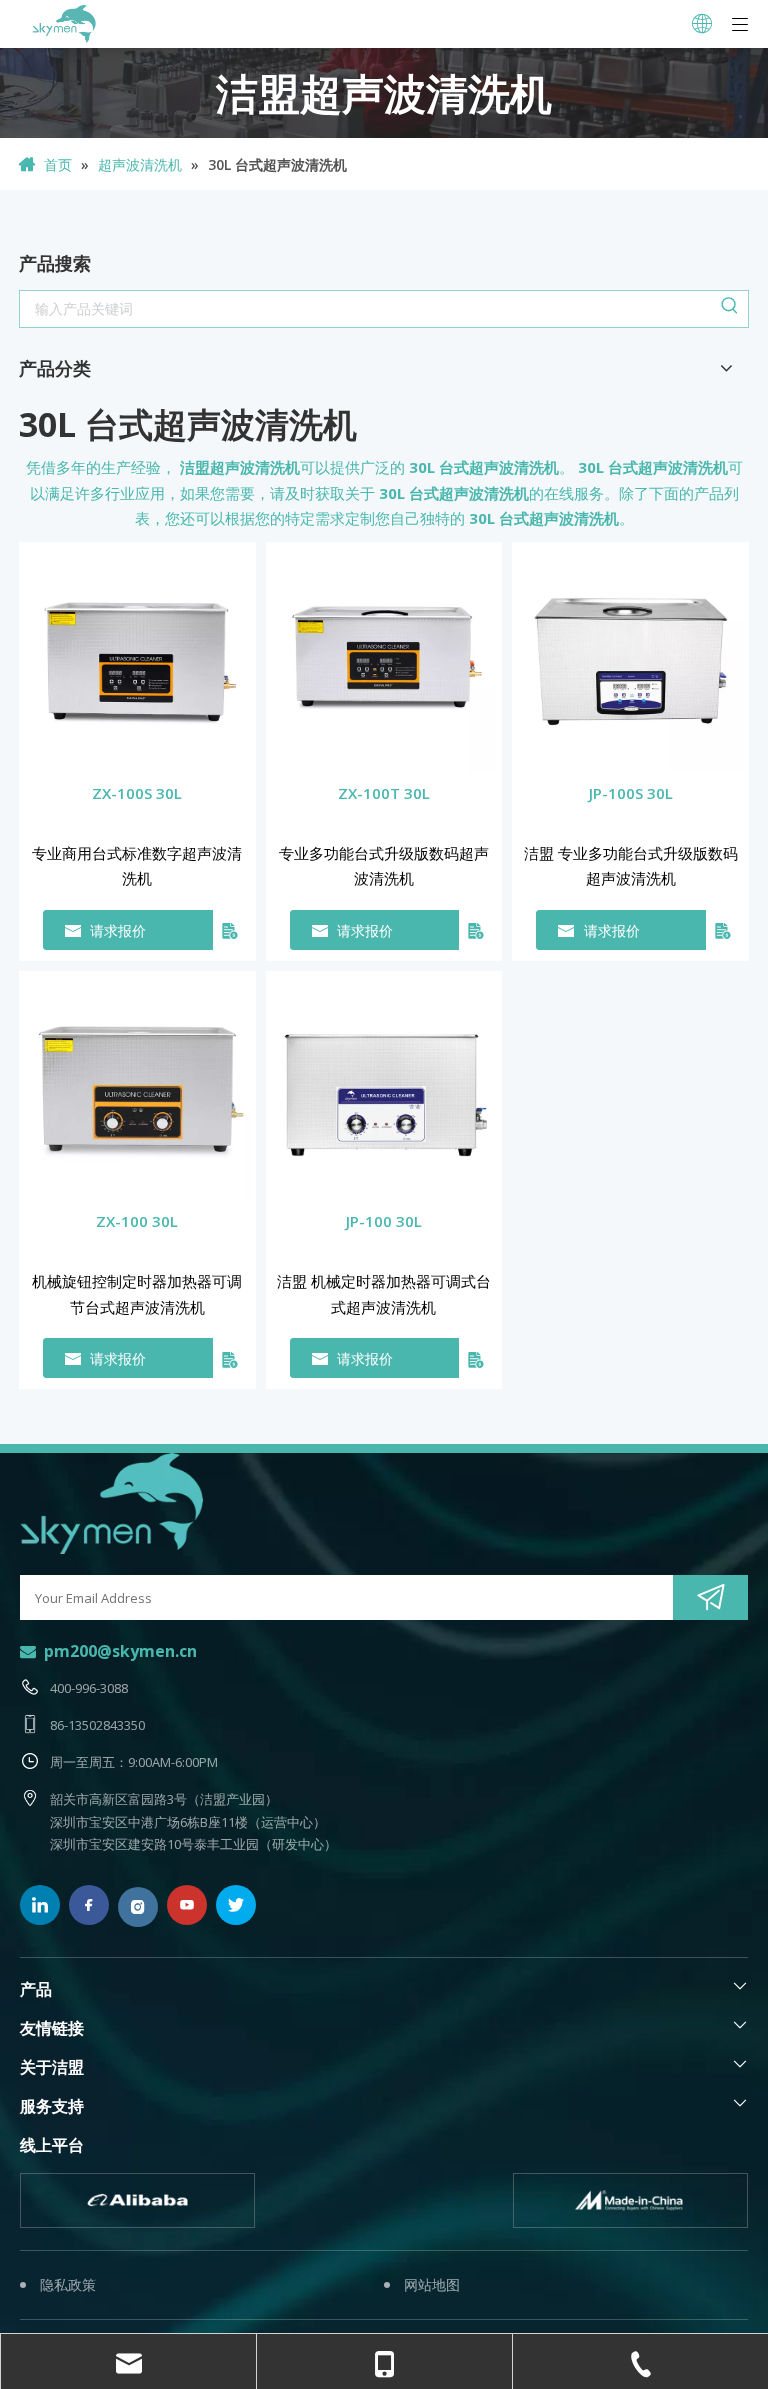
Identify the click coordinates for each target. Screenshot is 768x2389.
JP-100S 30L (631, 793)
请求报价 (118, 931)
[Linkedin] (40, 1905)
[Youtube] (187, 1905)
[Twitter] (236, 1905)
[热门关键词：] (730, 309)
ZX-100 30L (137, 1221)
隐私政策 (68, 2284)
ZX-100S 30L (137, 793)
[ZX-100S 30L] (137, 658)
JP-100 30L (384, 1221)
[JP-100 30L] (384, 1087)
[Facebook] (89, 1905)
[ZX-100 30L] (137, 1087)
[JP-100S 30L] (630, 658)
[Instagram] (138, 1907)
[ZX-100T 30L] (384, 658)
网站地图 (432, 2284)
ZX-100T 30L (384, 793)
